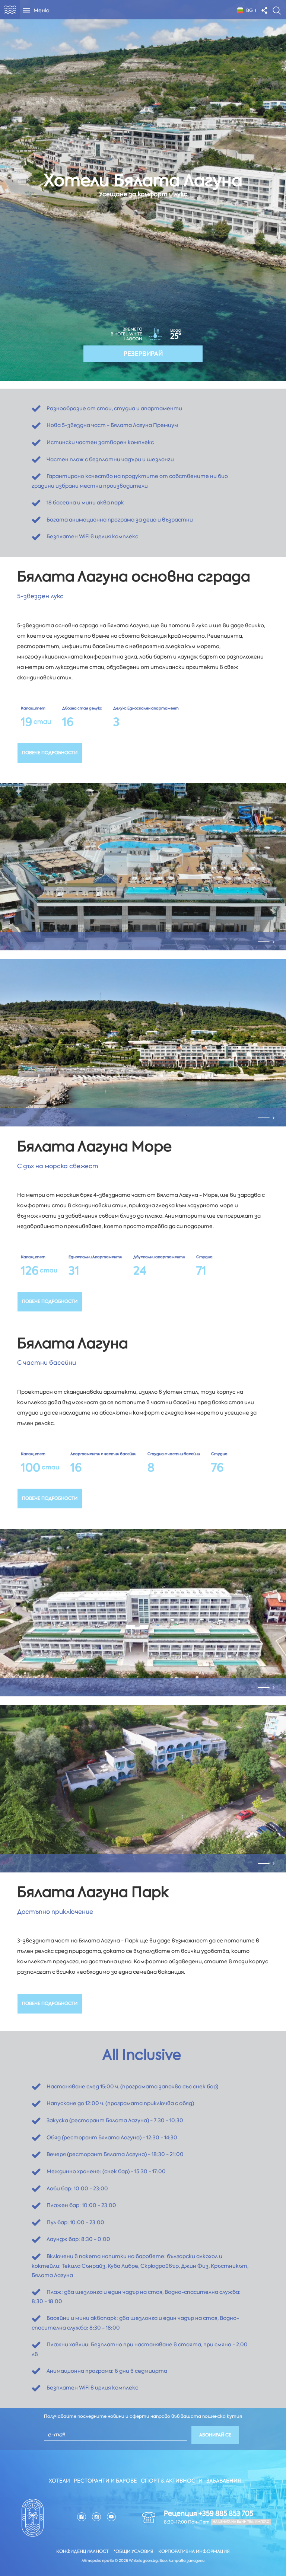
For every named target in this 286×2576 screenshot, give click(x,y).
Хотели (59, 2481)
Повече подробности (50, 753)
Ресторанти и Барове (105, 2481)
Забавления (224, 2481)
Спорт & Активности (172, 2481)
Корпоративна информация (194, 2551)
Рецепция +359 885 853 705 (209, 2513)
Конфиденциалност (82, 2551)
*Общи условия (134, 2551)
